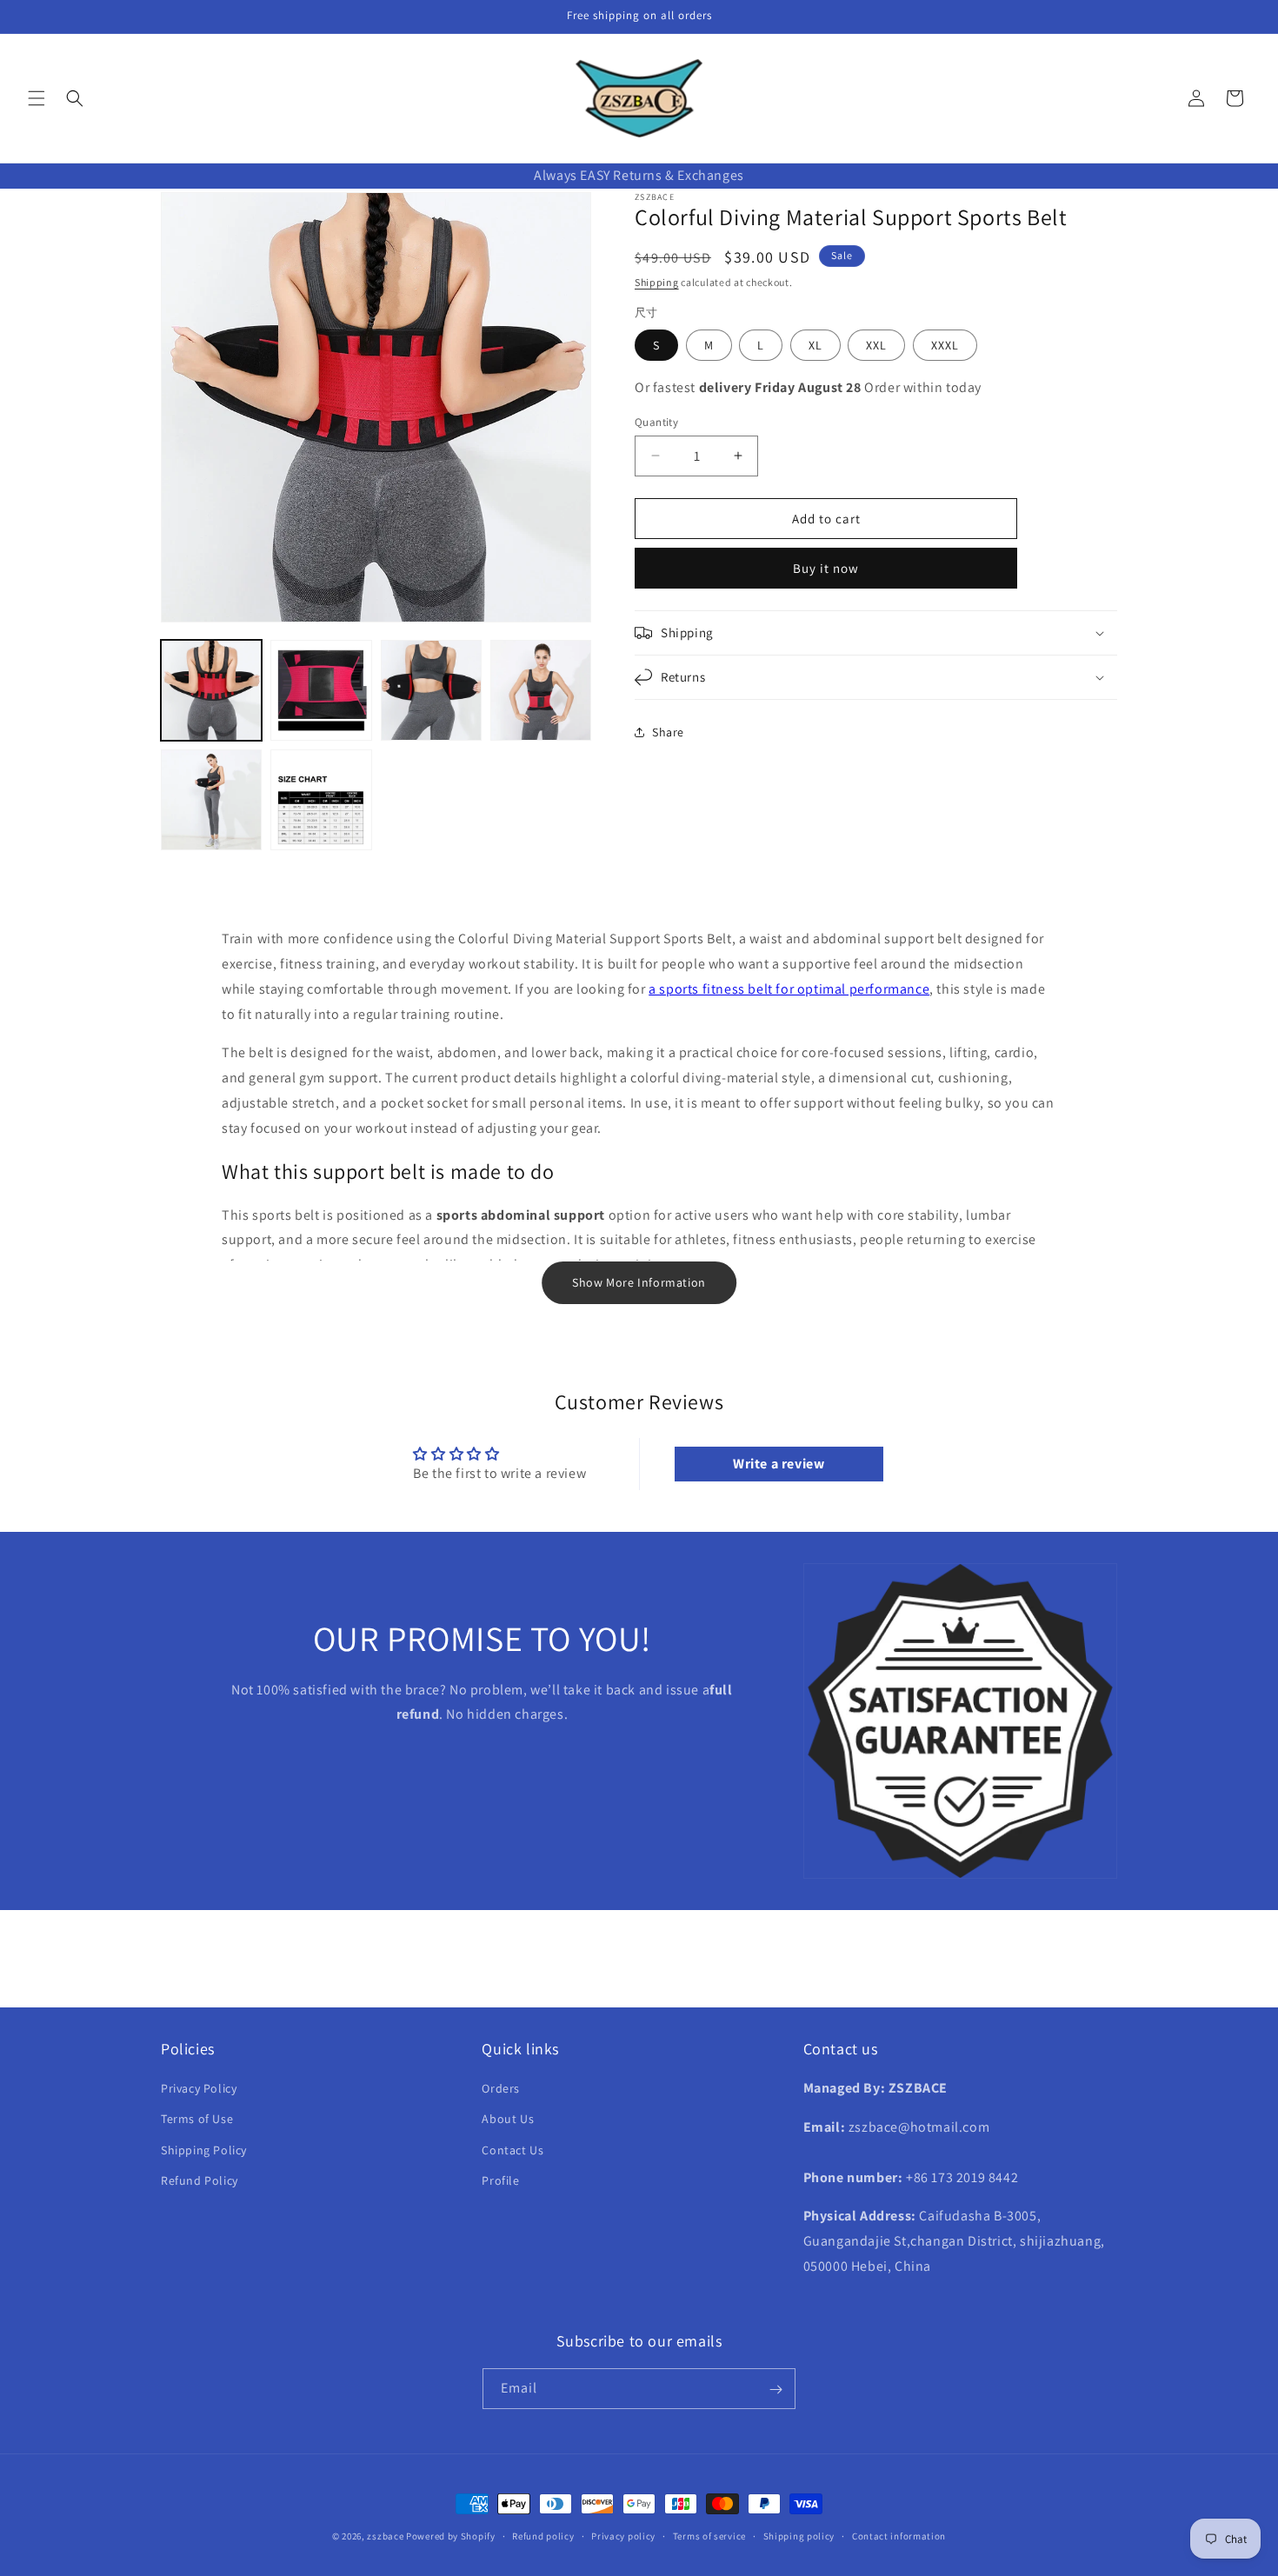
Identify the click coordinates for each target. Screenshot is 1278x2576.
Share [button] (668, 731)
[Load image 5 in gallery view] (211, 800)
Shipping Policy (204, 2150)
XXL (876, 344)
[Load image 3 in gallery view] (431, 690)
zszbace (385, 2536)
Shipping (657, 281)
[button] (37, 98)
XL (815, 344)
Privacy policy (623, 2535)
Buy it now (826, 568)
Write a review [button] (779, 1464)
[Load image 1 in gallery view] (211, 690)
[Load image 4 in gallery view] (541, 690)
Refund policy (543, 2535)
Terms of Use (197, 2120)
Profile (500, 2180)
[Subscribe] (775, 2390)
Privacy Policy (199, 2089)
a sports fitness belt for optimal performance (789, 989)
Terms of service (709, 2535)
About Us (508, 2120)
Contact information (899, 2535)
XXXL (945, 344)
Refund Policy (200, 2180)
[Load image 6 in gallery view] (321, 800)
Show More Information (639, 1282)
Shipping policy (799, 2535)
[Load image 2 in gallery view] (321, 690)
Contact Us (513, 2150)
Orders (501, 2089)
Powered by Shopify (451, 2536)
